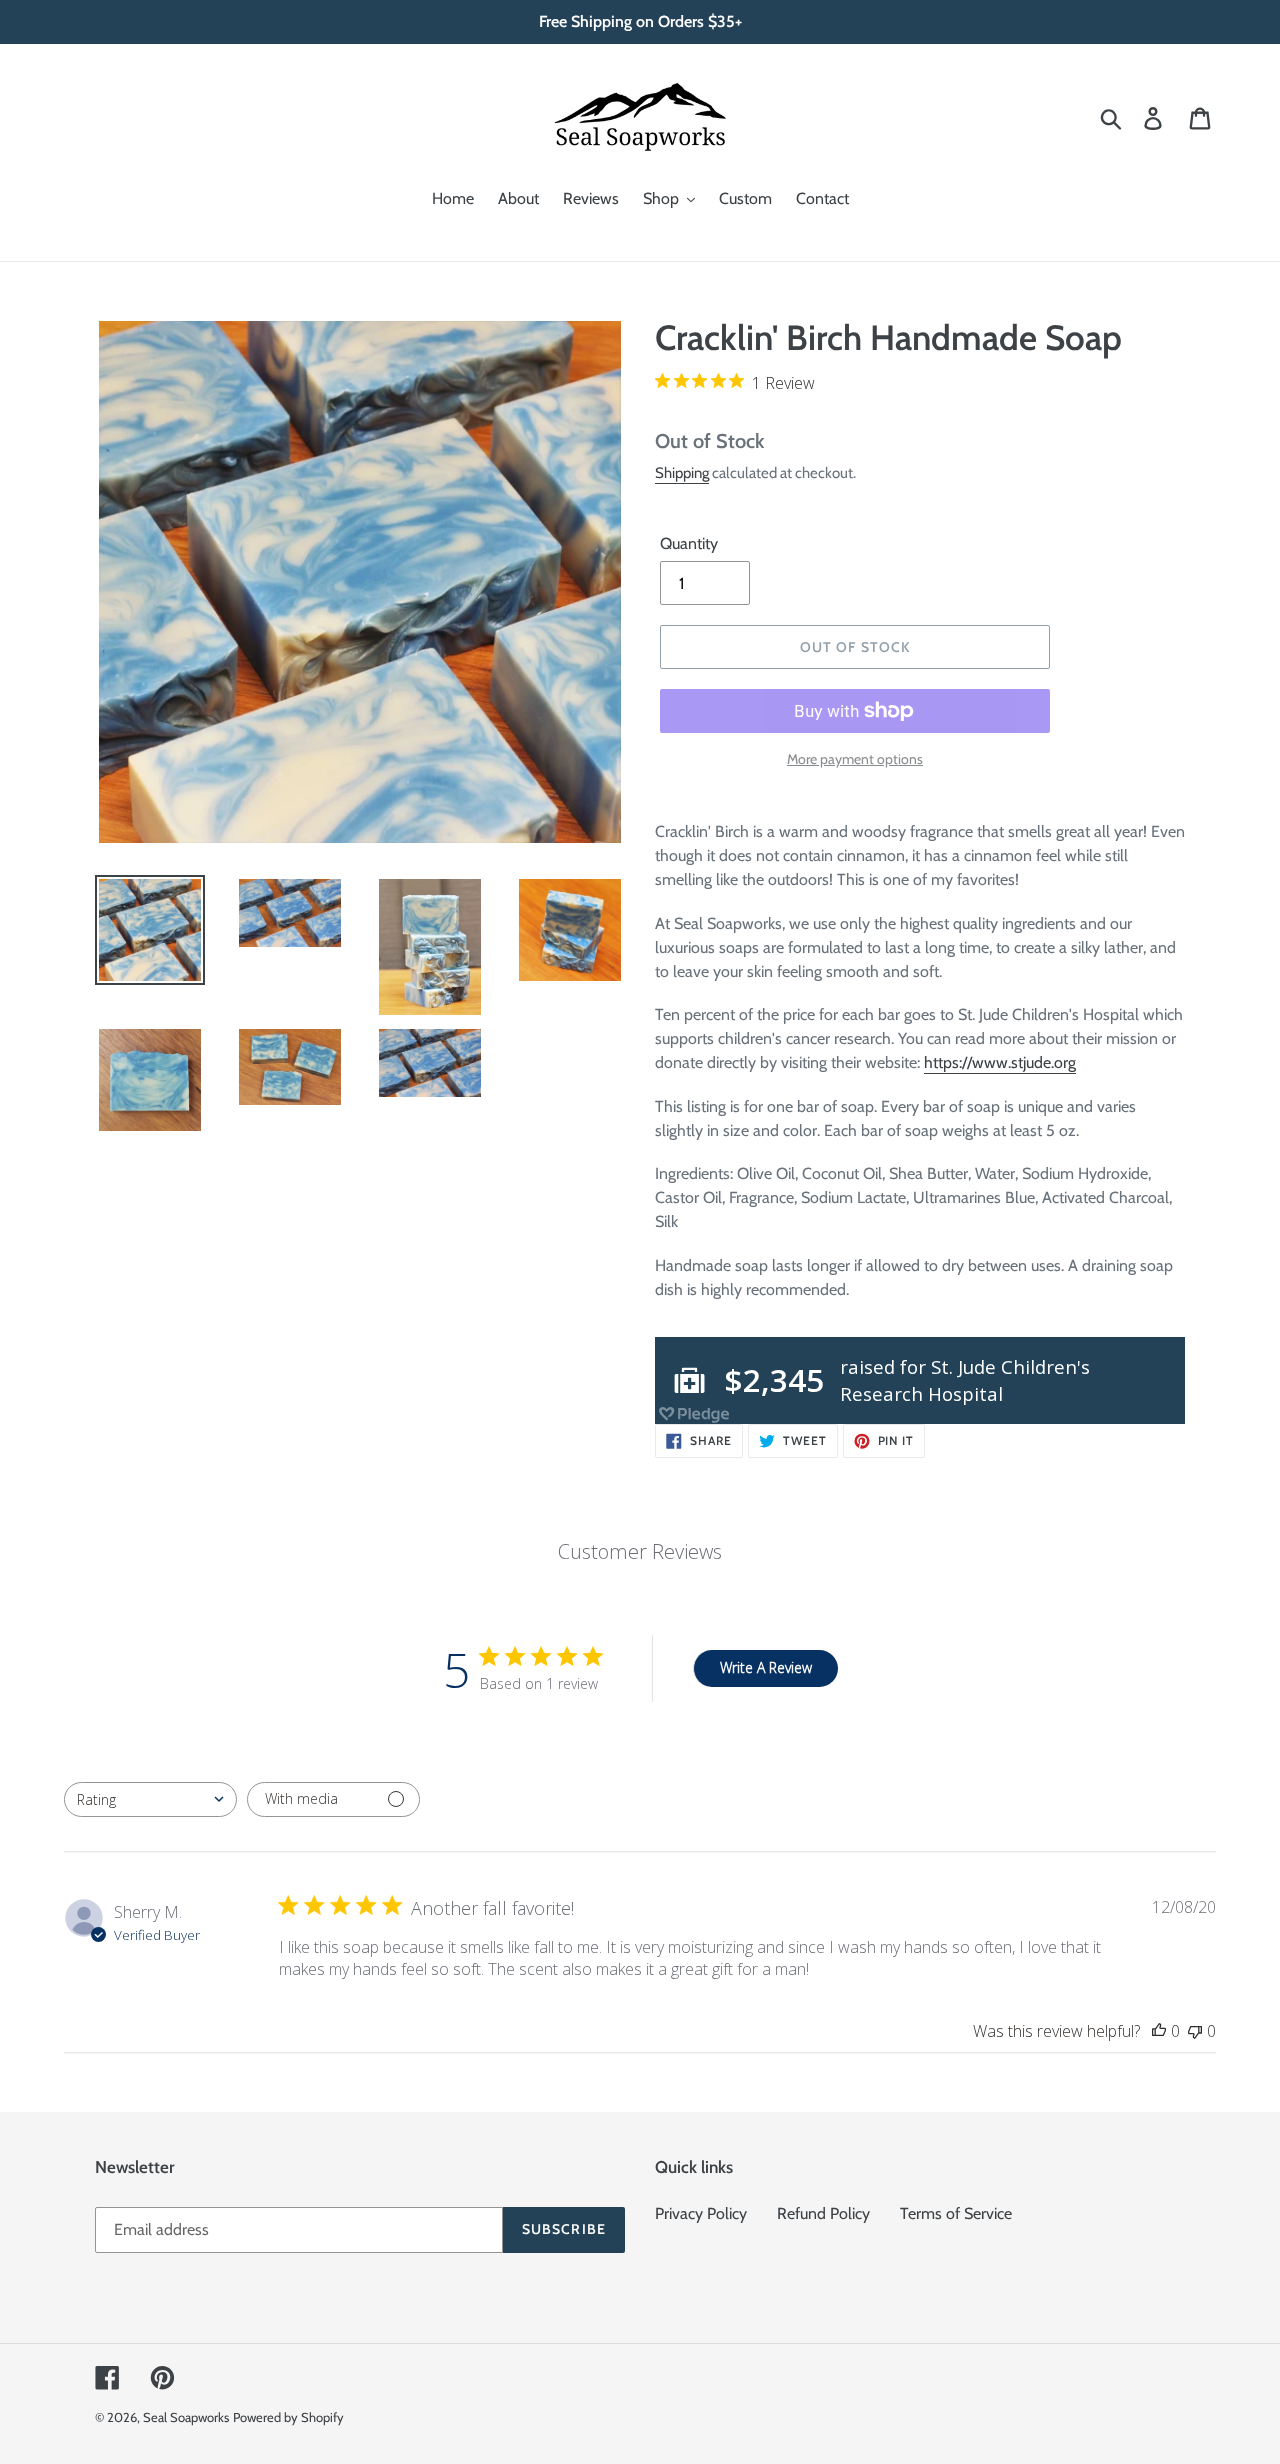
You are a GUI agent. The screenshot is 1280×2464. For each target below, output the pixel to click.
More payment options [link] (855, 759)
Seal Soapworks (186, 2417)
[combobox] (150, 1799)
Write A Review (766, 1667)
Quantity (689, 543)
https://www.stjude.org (1000, 1062)
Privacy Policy (701, 2213)
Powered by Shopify (288, 2417)
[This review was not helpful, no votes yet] (1195, 2031)
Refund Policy (823, 2213)
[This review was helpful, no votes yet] (1159, 2031)
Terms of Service (956, 2213)
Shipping (682, 473)
